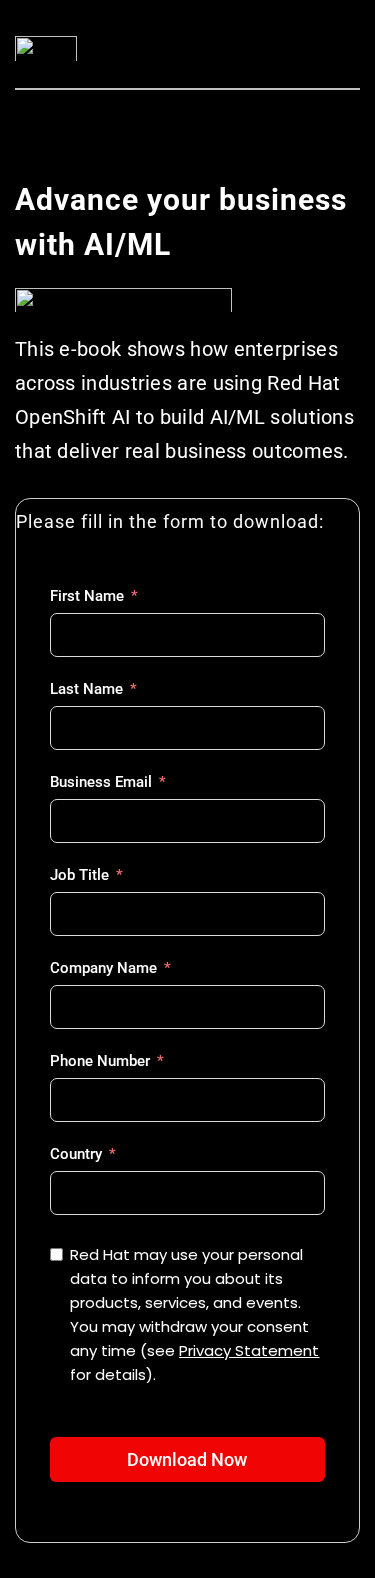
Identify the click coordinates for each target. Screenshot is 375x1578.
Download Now (187, 1459)
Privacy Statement (249, 1350)
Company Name (103, 968)
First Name (87, 596)
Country (76, 1154)
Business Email (101, 782)
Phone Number (100, 1061)
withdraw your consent (224, 1326)
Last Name (86, 689)
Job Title (79, 875)
